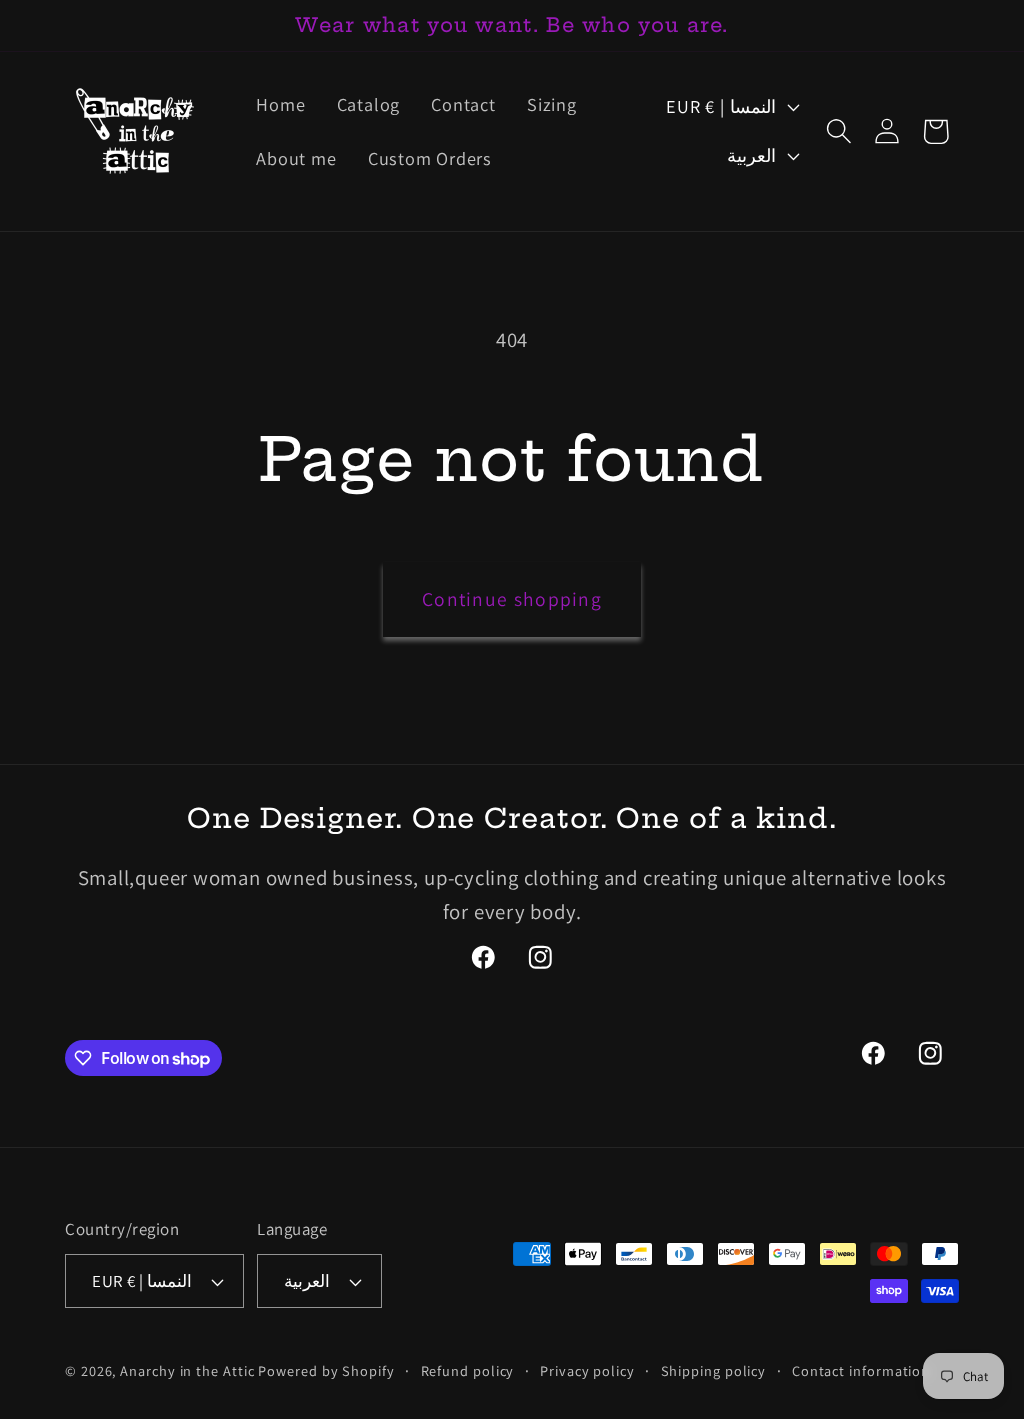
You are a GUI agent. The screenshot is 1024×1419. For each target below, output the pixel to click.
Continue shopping (512, 599)
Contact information (861, 1370)
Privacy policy (587, 1370)
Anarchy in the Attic (189, 1370)
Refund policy (468, 1370)
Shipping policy (714, 1370)
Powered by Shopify (326, 1370)
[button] (839, 131)
